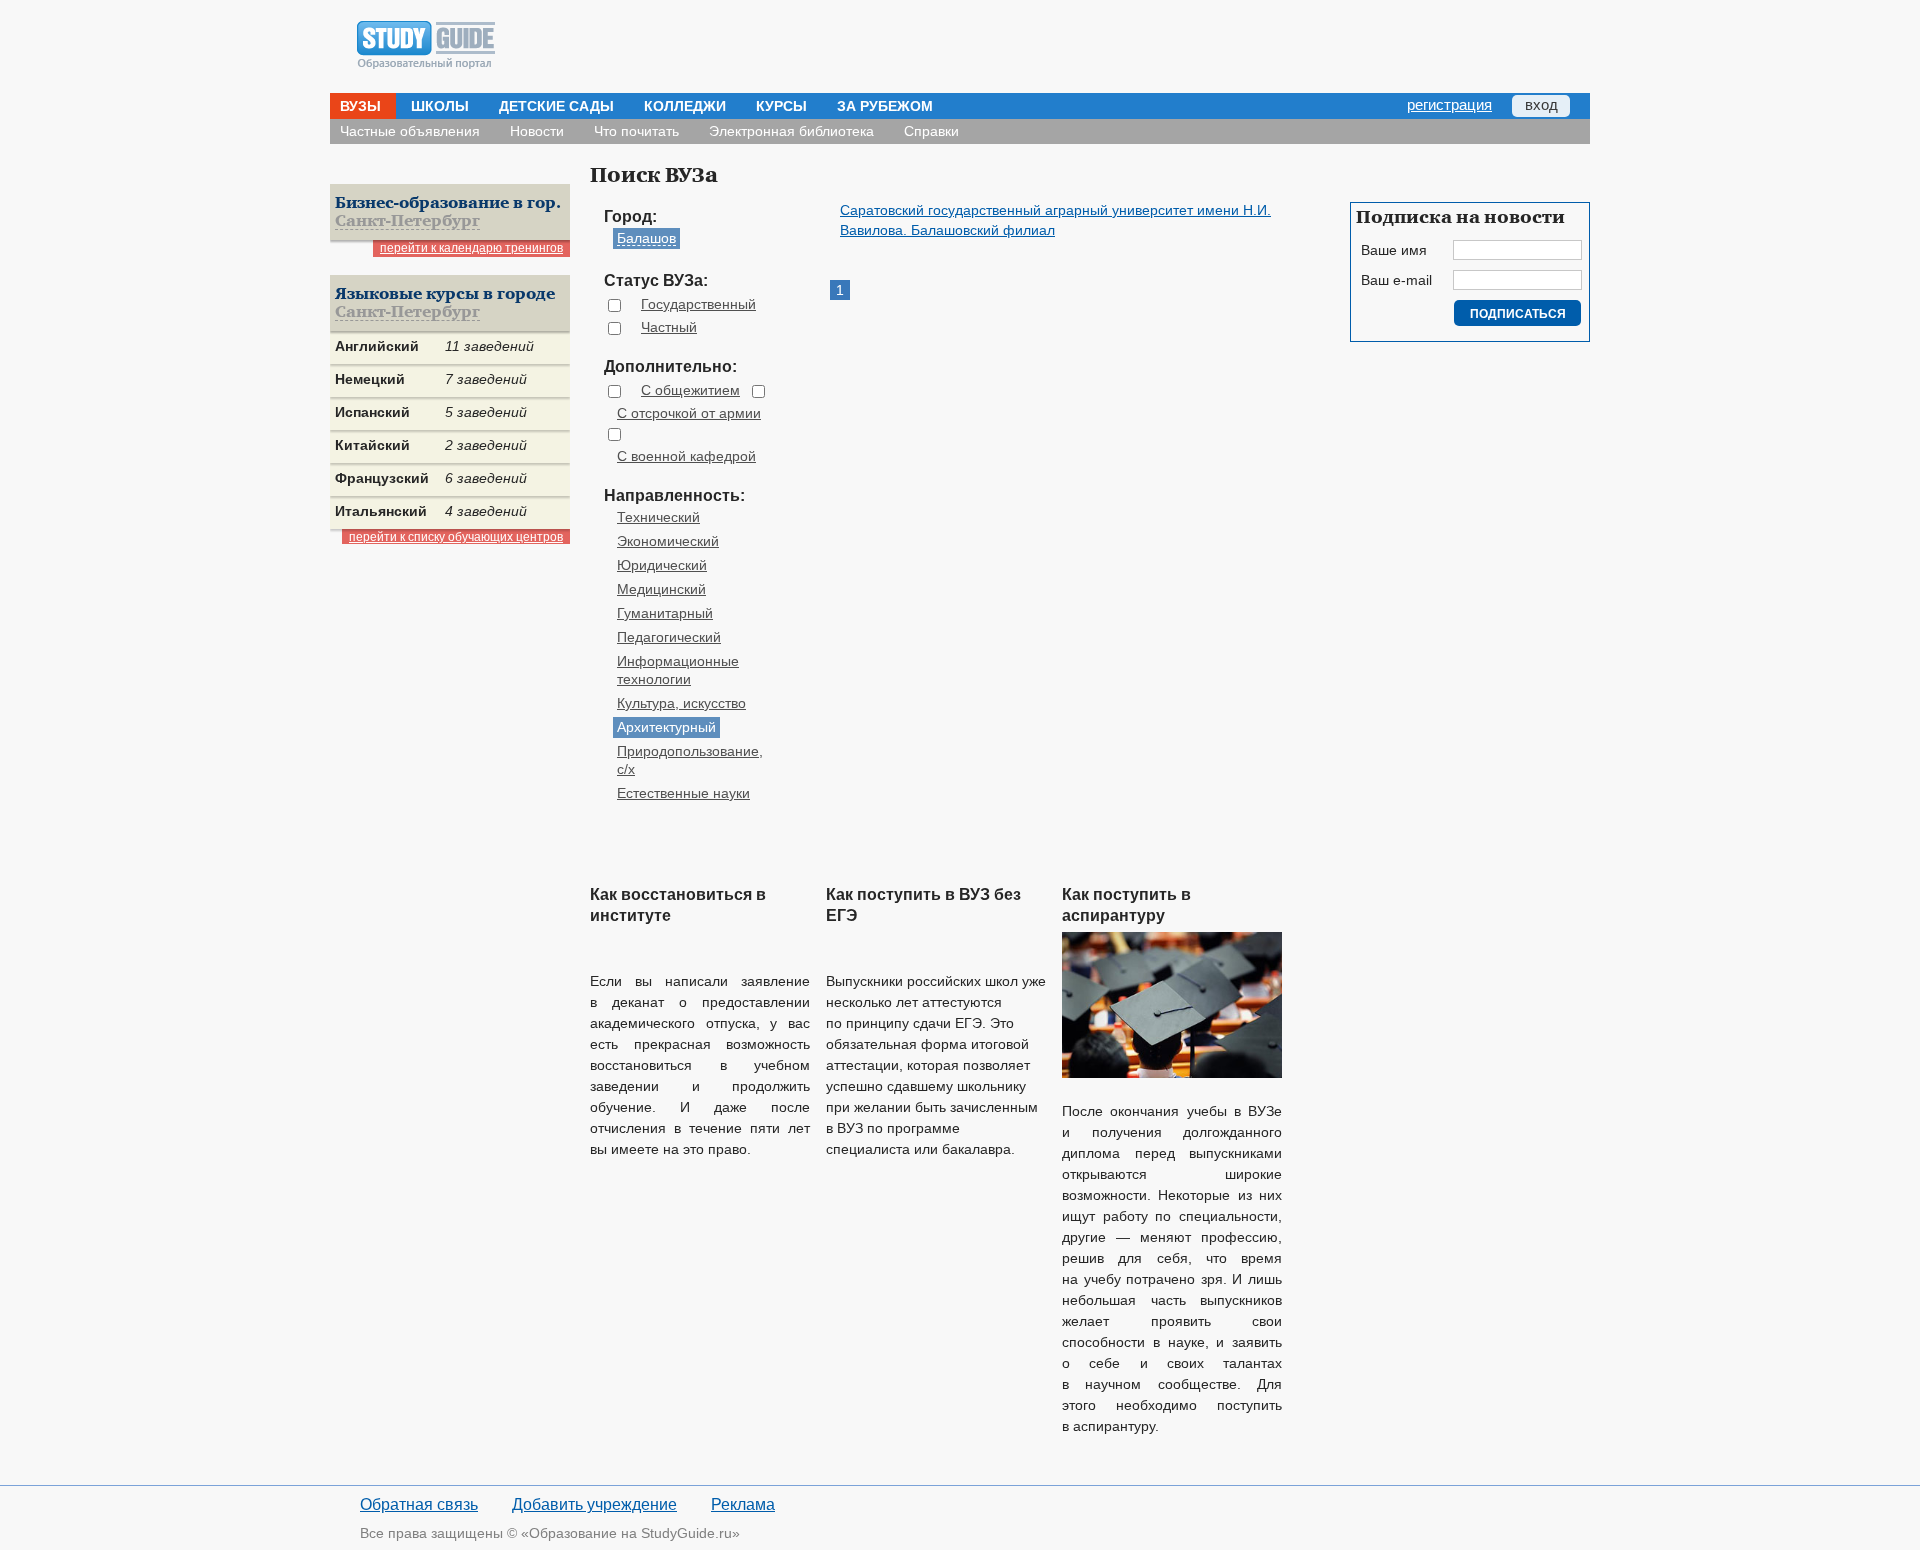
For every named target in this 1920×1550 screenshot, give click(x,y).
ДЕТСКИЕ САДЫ (556, 106)
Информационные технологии (678, 670)
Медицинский (661, 589)
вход (1541, 104)
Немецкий (370, 379)
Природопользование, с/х (690, 760)
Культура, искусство (681, 703)
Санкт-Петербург (407, 221)
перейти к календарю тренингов (471, 248)
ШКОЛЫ (440, 106)
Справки (931, 131)
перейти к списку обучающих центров (456, 537)
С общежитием (690, 390)
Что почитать (636, 131)
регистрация (1449, 104)
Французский (382, 478)
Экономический (668, 541)
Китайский (372, 445)
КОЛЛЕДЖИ (685, 106)
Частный (669, 327)
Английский (377, 346)
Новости (537, 131)
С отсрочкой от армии (689, 413)
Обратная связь (419, 1504)
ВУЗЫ (360, 106)
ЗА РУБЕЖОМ (885, 106)
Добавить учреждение (594, 1504)
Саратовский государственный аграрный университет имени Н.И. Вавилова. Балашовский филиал (1055, 220)
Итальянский (381, 511)
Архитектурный (666, 727)
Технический (658, 517)
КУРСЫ (781, 106)
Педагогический (669, 637)
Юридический (662, 565)
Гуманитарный (665, 613)
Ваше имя (1394, 250)
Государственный (698, 304)
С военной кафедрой (686, 456)
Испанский (372, 412)
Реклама (743, 1504)
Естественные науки (683, 793)
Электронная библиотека (791, 131)
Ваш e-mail (1396, 280)
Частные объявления (410, 131)
